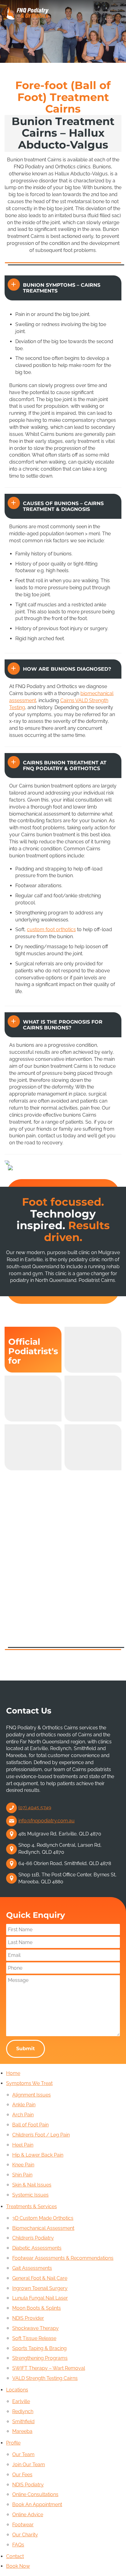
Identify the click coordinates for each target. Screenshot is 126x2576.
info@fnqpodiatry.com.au (46, 1821)
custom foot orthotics (51, 929)
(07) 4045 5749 (35, 1808)
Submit (26, 2049)
